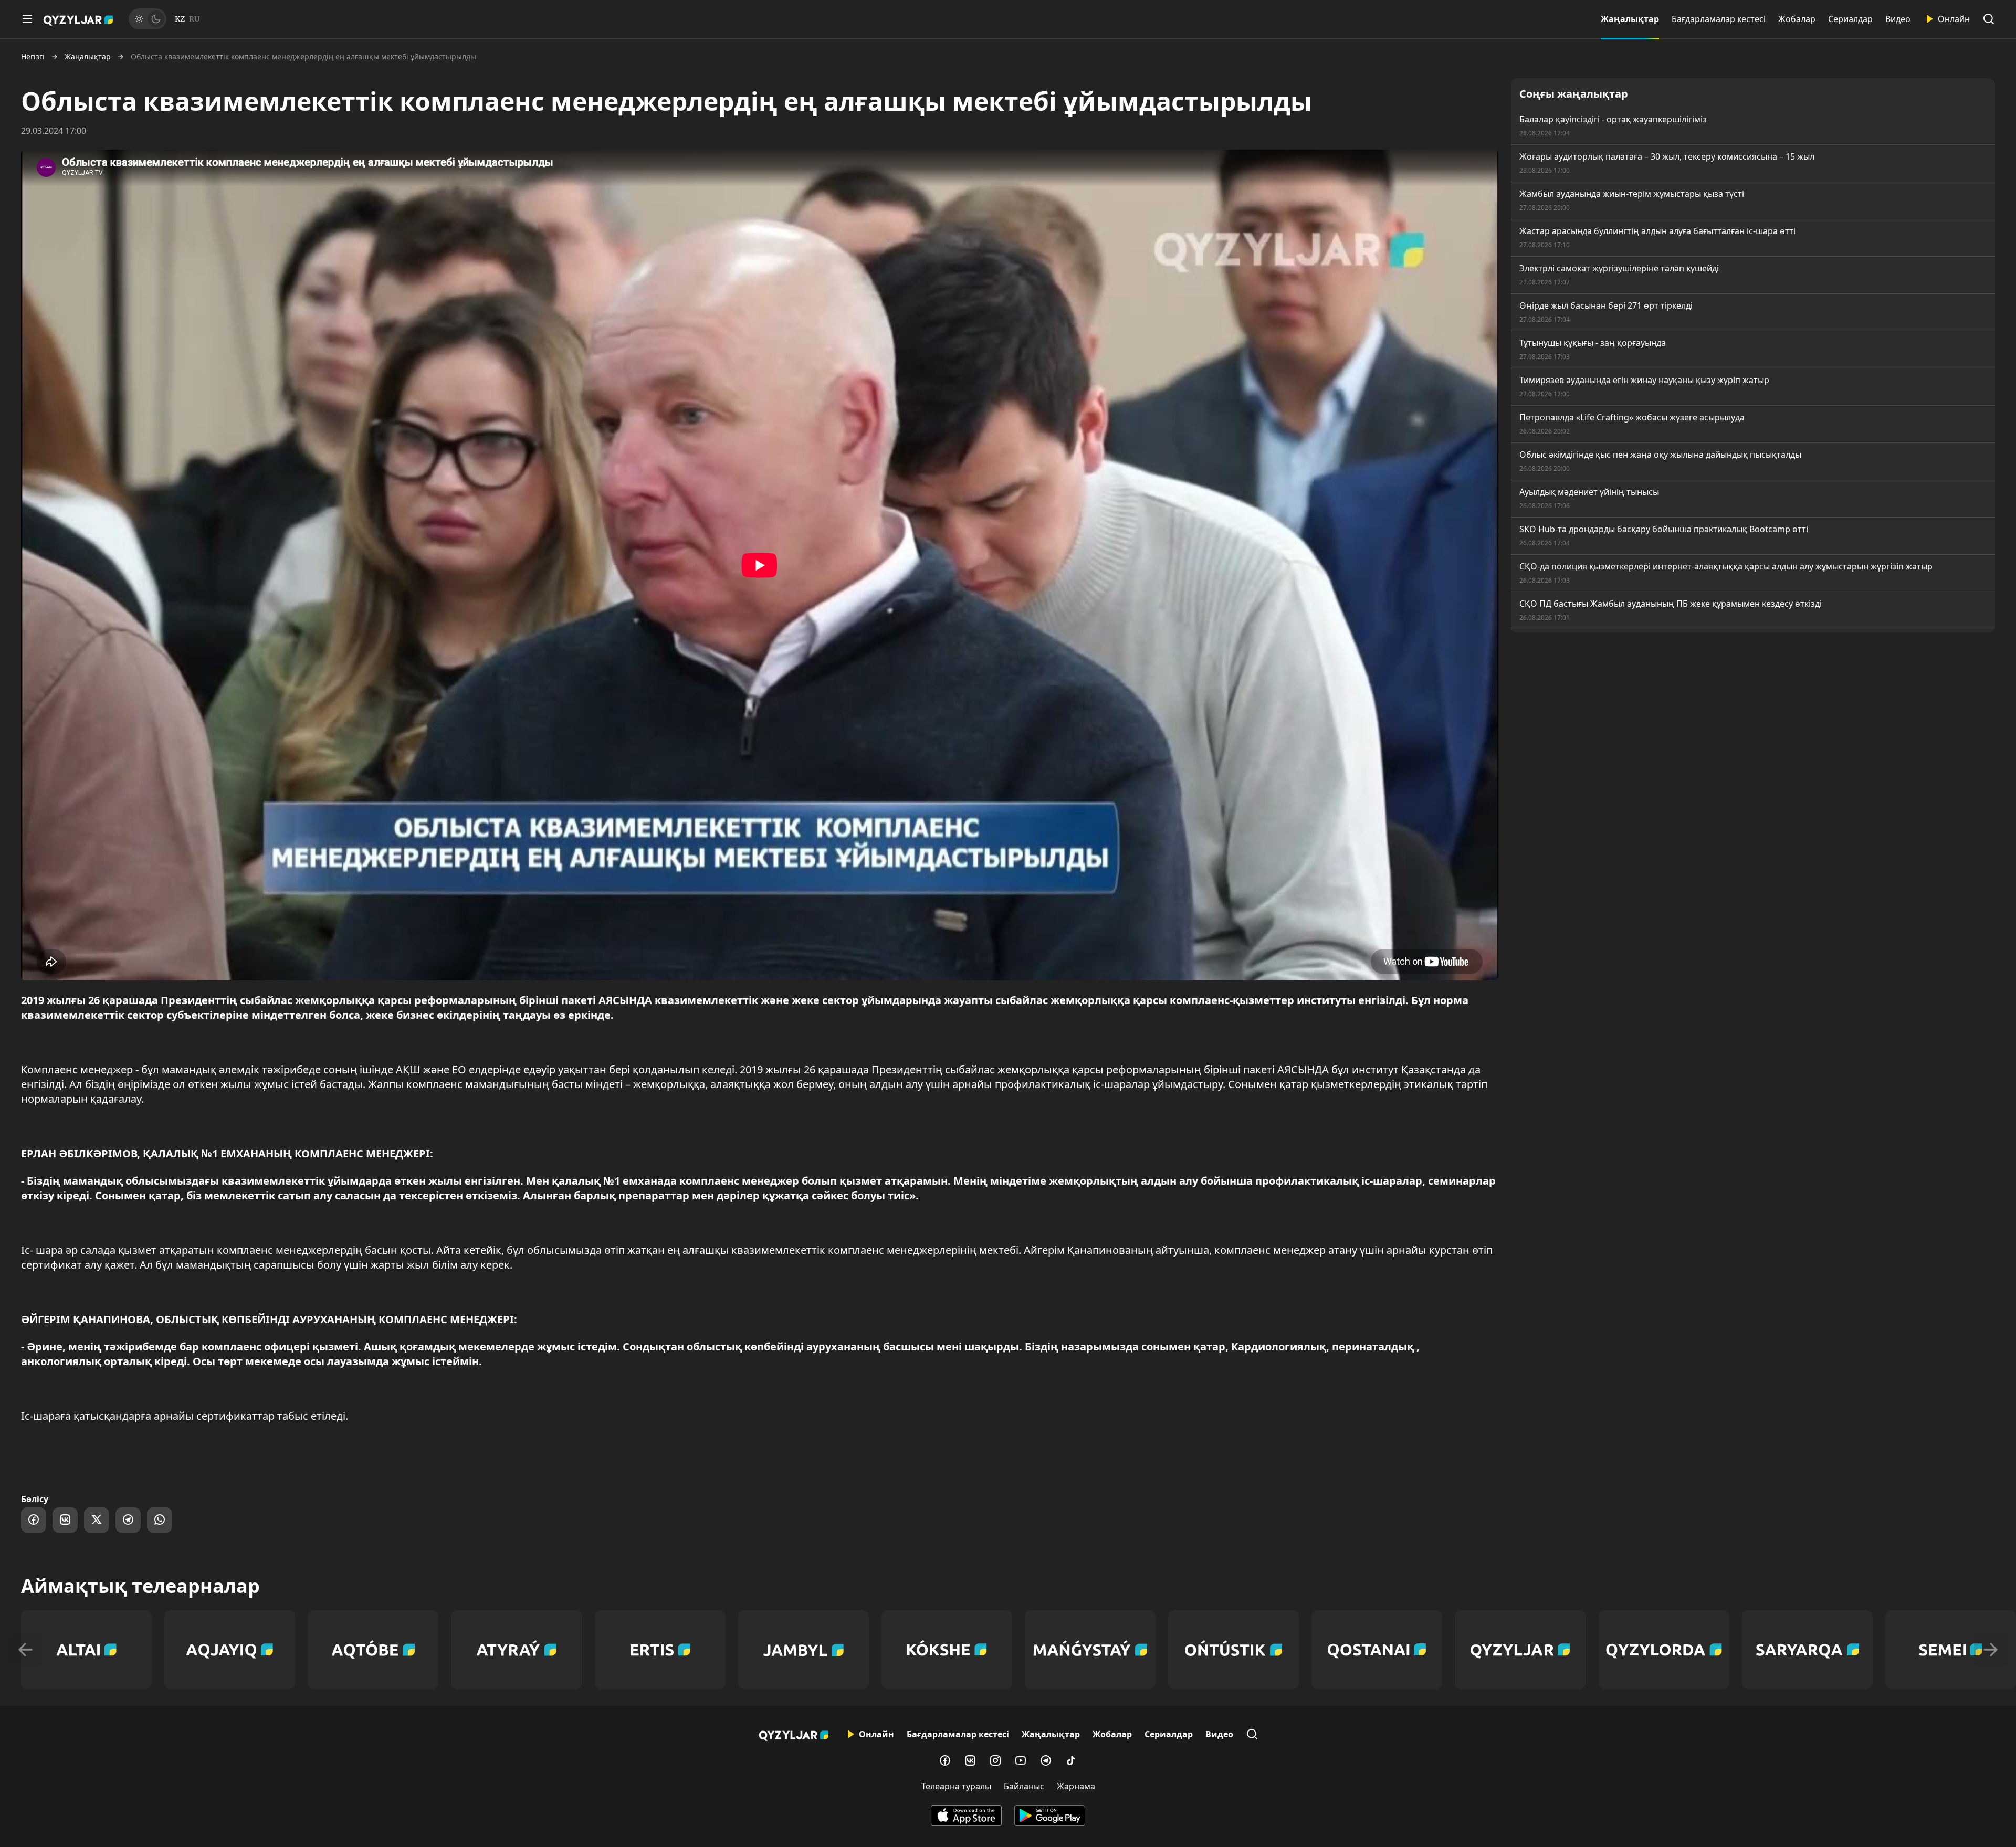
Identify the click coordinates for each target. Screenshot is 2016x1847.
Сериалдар (1850, 19)
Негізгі (33, 57)
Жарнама (1076, 1786)
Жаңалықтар (1630, 19)
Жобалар (1797, 19)
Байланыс (1024, 1786)
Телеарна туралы (956, 1786)
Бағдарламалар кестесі (1719, 19)
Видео (1898, 19)
